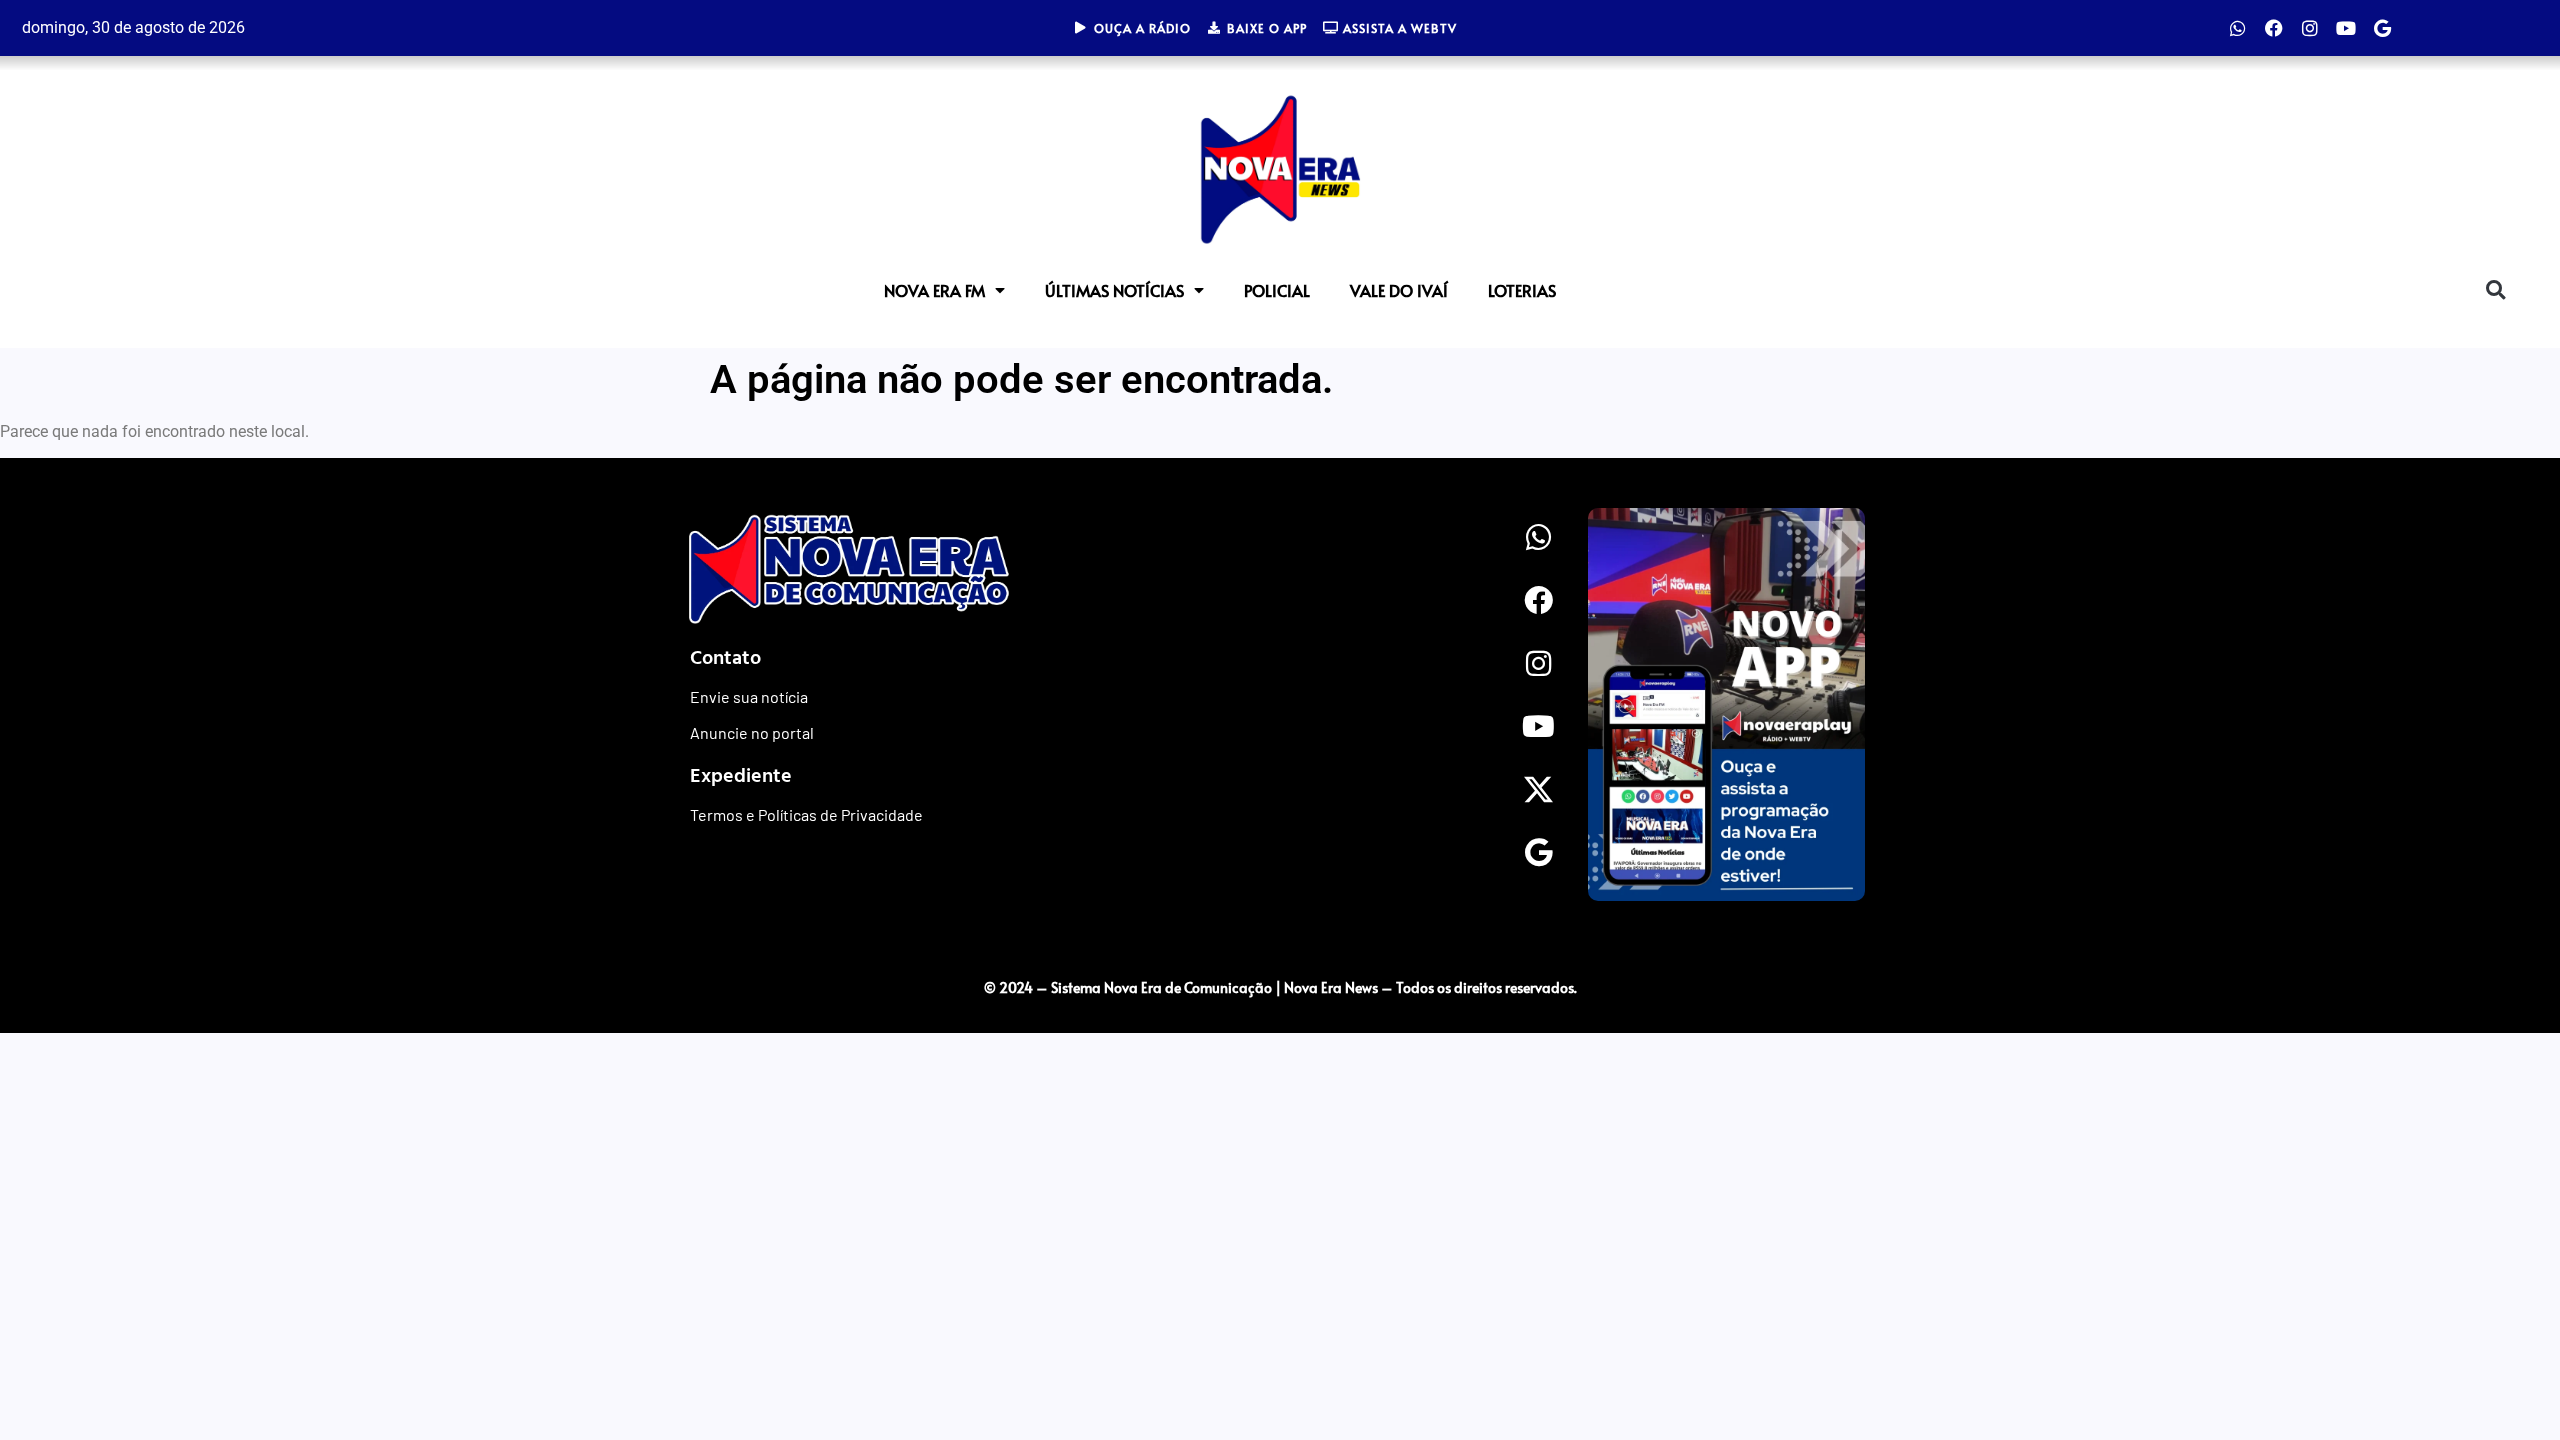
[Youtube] (2346, 28)
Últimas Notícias (1114, 290)
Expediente (741, 774)
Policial (1277, 290)
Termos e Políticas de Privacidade (806, 814)
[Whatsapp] (2238, 28)
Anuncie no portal (752, 732)
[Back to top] (2185, 946)
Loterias (1522, 290)
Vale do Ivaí (1399, 290)
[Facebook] (2274, 28)
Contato (725, 656)
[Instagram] (2310, 28)
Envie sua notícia (749, 696)
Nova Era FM (934, 290)
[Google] (2382, 28)
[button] (2495, 289)
